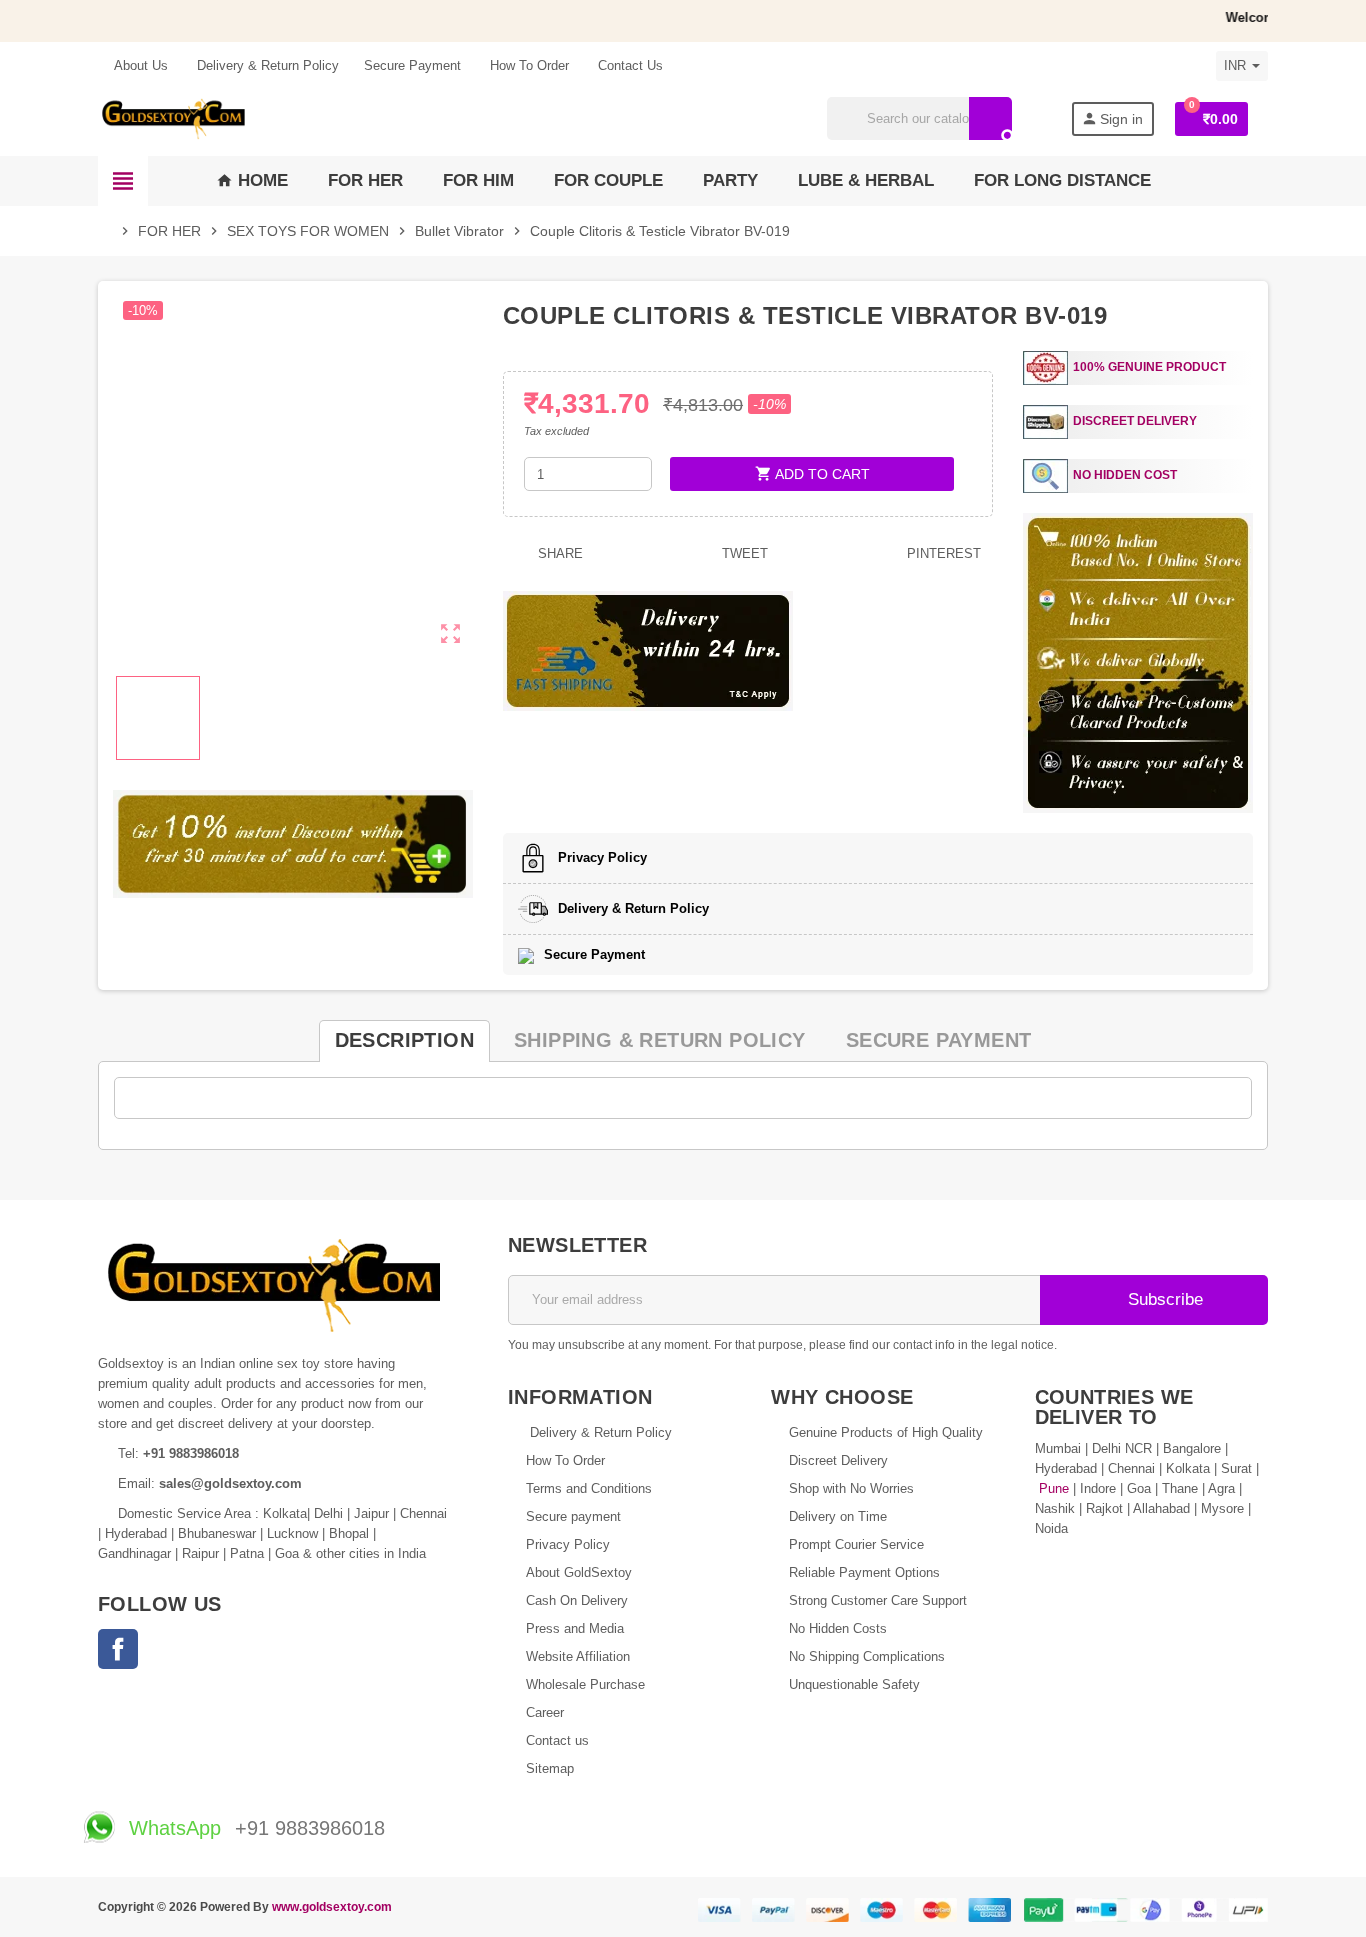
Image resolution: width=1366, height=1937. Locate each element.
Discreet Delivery (838, 1460)
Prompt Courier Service (856, 1544)
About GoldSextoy (579, 1572)
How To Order (527, 65)
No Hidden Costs (838, 1628)
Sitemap (550, 1768)
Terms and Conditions (589, 1488)
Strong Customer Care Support (878, 1600)
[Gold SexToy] (173, 117)
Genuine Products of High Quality (886, 1432)
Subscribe (1163, 1299)
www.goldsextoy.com (332, 1906)
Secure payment (573, 1516)
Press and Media (575, 1628)
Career (545, 1712)
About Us (139, 65)
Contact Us (628, 65)
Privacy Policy (568, 1544)
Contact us (557, 1740)
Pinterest (942, 553)
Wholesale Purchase (585, 1684)
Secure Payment (412, 65)
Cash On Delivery (577, 1600)
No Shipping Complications (867, 1656)
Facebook (118, 1649)
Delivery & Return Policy (266, 65)
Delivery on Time (838, 1516)
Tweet (743, 553)
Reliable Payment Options (864, 1572)
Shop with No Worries (851, 1488)
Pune (1054, 1488)
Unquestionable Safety (854, 1684)
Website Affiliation (578, 1656)
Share (558, 553)
